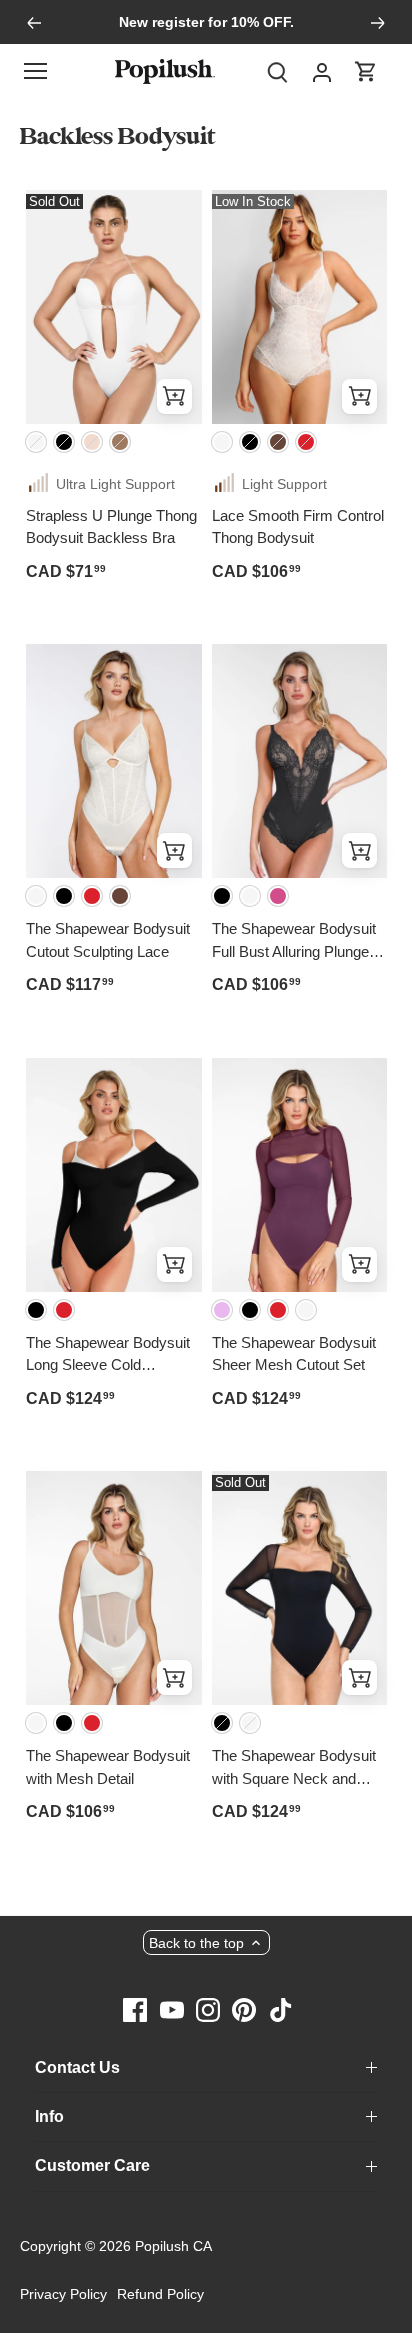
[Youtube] (172, 2009)
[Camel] (120, 442)
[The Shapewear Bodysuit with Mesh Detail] (114, 1588)
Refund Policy (160, 2294)
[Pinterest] (244, 2009)
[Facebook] (135, 2009)
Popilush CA (173, 2246)
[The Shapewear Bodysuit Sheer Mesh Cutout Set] (300, 1175)
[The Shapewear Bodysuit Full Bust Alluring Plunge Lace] (300, 761)
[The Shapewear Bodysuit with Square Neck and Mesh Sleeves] (300, 1588)
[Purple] (222, 1310)
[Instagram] (208, 2009)
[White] (36, 442)
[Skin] (92, 442)
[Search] (278, 71)
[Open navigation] (35, 71)
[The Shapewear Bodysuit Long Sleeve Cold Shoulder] (114, 1175)
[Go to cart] (366, 71)
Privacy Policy (63, 2294)
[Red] (306, 442)
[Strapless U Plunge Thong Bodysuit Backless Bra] (114, 307)
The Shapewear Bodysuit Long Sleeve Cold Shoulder (108, 1355)
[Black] (64, 442)
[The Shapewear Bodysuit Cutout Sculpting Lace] (114, 761)
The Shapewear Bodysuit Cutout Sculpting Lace (108, 939)
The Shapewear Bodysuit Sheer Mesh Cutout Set (294, 1353)
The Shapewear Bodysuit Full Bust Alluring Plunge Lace (294, 941)
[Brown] (278, 442)
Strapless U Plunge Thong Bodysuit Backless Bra (111, 526)
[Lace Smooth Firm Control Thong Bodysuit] (300, 307)
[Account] (322, 71)
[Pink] (278, 896)
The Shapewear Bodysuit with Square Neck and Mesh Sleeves (294, 1768)
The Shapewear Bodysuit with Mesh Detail (108, 1766)
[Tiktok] (281, 2009)
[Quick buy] (174, 396)
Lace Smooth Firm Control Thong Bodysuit (298, 526)
